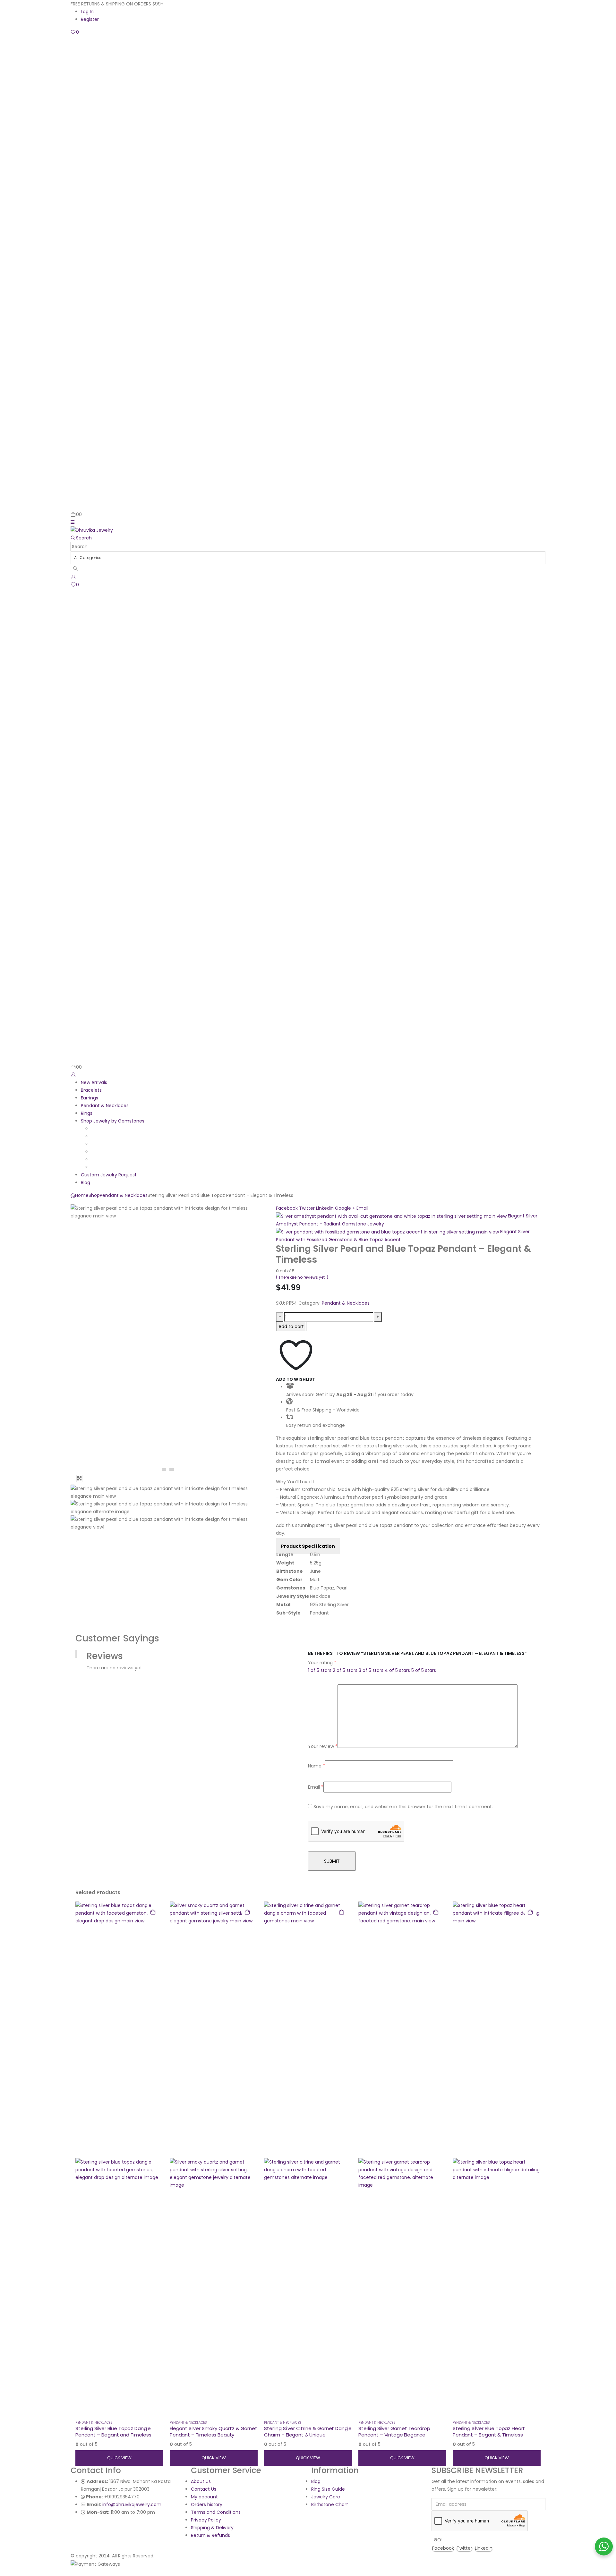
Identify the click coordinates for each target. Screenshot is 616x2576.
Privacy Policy (206, 2520)
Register (90, 19)
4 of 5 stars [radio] (397, 1670)
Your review (323, 1746)
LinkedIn (325, 1208)
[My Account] (73, 577)
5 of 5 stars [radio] (424, 1670)
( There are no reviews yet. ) (302, 1277)
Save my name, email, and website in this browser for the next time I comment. (403, 1807)
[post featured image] (119, 2158)
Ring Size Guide (328, 2489)
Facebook (287, 1208)
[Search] (76, 569)
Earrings (90, 1098)
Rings (87, 1113)
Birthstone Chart (330, 2504)
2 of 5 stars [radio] (345, 1670)
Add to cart (291, 1326)
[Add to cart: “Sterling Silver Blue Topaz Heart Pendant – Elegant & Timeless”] (530, 1912)
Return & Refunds (210, 2535)
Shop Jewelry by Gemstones (113, 1121)
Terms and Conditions (216, 2512)
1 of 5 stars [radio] (320, 1670)
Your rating (322, 1663)
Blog (86, 1182)
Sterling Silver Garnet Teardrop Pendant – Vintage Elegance (394, 2432)
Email (362, 1208)
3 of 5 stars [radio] (371, 1670)
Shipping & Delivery (212, 2528)
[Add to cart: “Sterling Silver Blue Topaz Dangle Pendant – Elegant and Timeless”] (153, 1912)
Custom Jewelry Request (109, 1175)
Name (317, 1766)
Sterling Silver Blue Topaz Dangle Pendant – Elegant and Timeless (113, 2432)
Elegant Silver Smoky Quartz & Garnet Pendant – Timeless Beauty (214, 2432)
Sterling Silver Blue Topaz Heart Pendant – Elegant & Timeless (489, 2432)
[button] (73, 522)
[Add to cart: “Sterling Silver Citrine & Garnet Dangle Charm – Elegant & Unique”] (341, 1912)
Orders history (207, 2504)
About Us (201, 2481)
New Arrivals (94, 1082)
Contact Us (204, 2489)
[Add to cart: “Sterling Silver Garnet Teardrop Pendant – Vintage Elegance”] (436, 1912)
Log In (87, 12)
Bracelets (91, 1090)
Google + (345, 1208)
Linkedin (484, 2548)
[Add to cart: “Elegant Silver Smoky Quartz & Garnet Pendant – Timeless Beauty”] (247, 1912)
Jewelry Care (326, 2497)
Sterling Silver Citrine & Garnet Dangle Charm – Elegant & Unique (308, 2432)
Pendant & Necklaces (105, 1106)
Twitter (307, 1208)
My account (204, 2497)
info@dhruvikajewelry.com (132, 2504)
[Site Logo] (92, 530)
